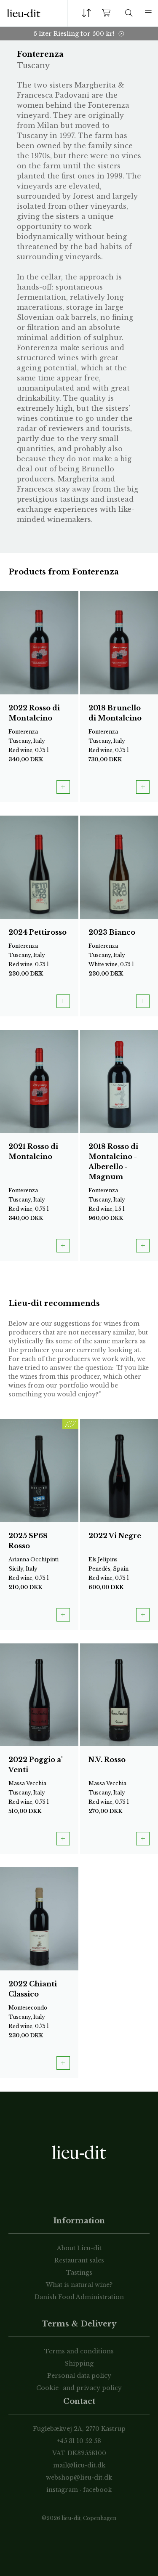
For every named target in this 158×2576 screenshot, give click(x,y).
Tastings (79, 2273)
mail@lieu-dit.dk (79, 2465)
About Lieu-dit (79, 2248)
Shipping (79, 2363)
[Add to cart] (63, 787)
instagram (62, 2490)
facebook (97, 2490)
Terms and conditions (79, 2351)
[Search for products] (129, 13)
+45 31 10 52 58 (79, 2441)
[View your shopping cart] (108, 13)
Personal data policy (79, 2376)
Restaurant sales (79, 2260)
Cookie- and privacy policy (79, 2388)
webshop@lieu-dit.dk (79, 2478)
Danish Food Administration (79, 2297)
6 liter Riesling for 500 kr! (74, 34)
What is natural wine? (79, 2285)
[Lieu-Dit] (24, 13)
